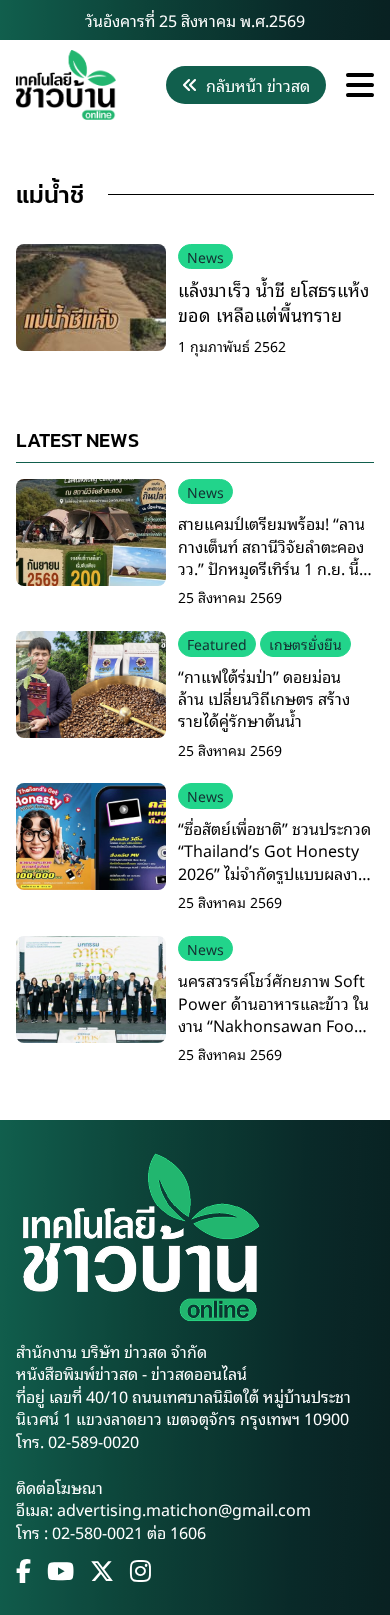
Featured (217, 643)
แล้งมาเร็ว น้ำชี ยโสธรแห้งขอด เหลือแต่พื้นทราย (273, 301)
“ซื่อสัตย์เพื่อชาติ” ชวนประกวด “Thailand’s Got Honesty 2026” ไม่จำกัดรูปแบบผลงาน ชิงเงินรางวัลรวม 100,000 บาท (274, 873)
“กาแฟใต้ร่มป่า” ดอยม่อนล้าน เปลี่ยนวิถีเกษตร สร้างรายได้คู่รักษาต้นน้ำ (264, 698)
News (205, 256)
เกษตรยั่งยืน (305, 643)
